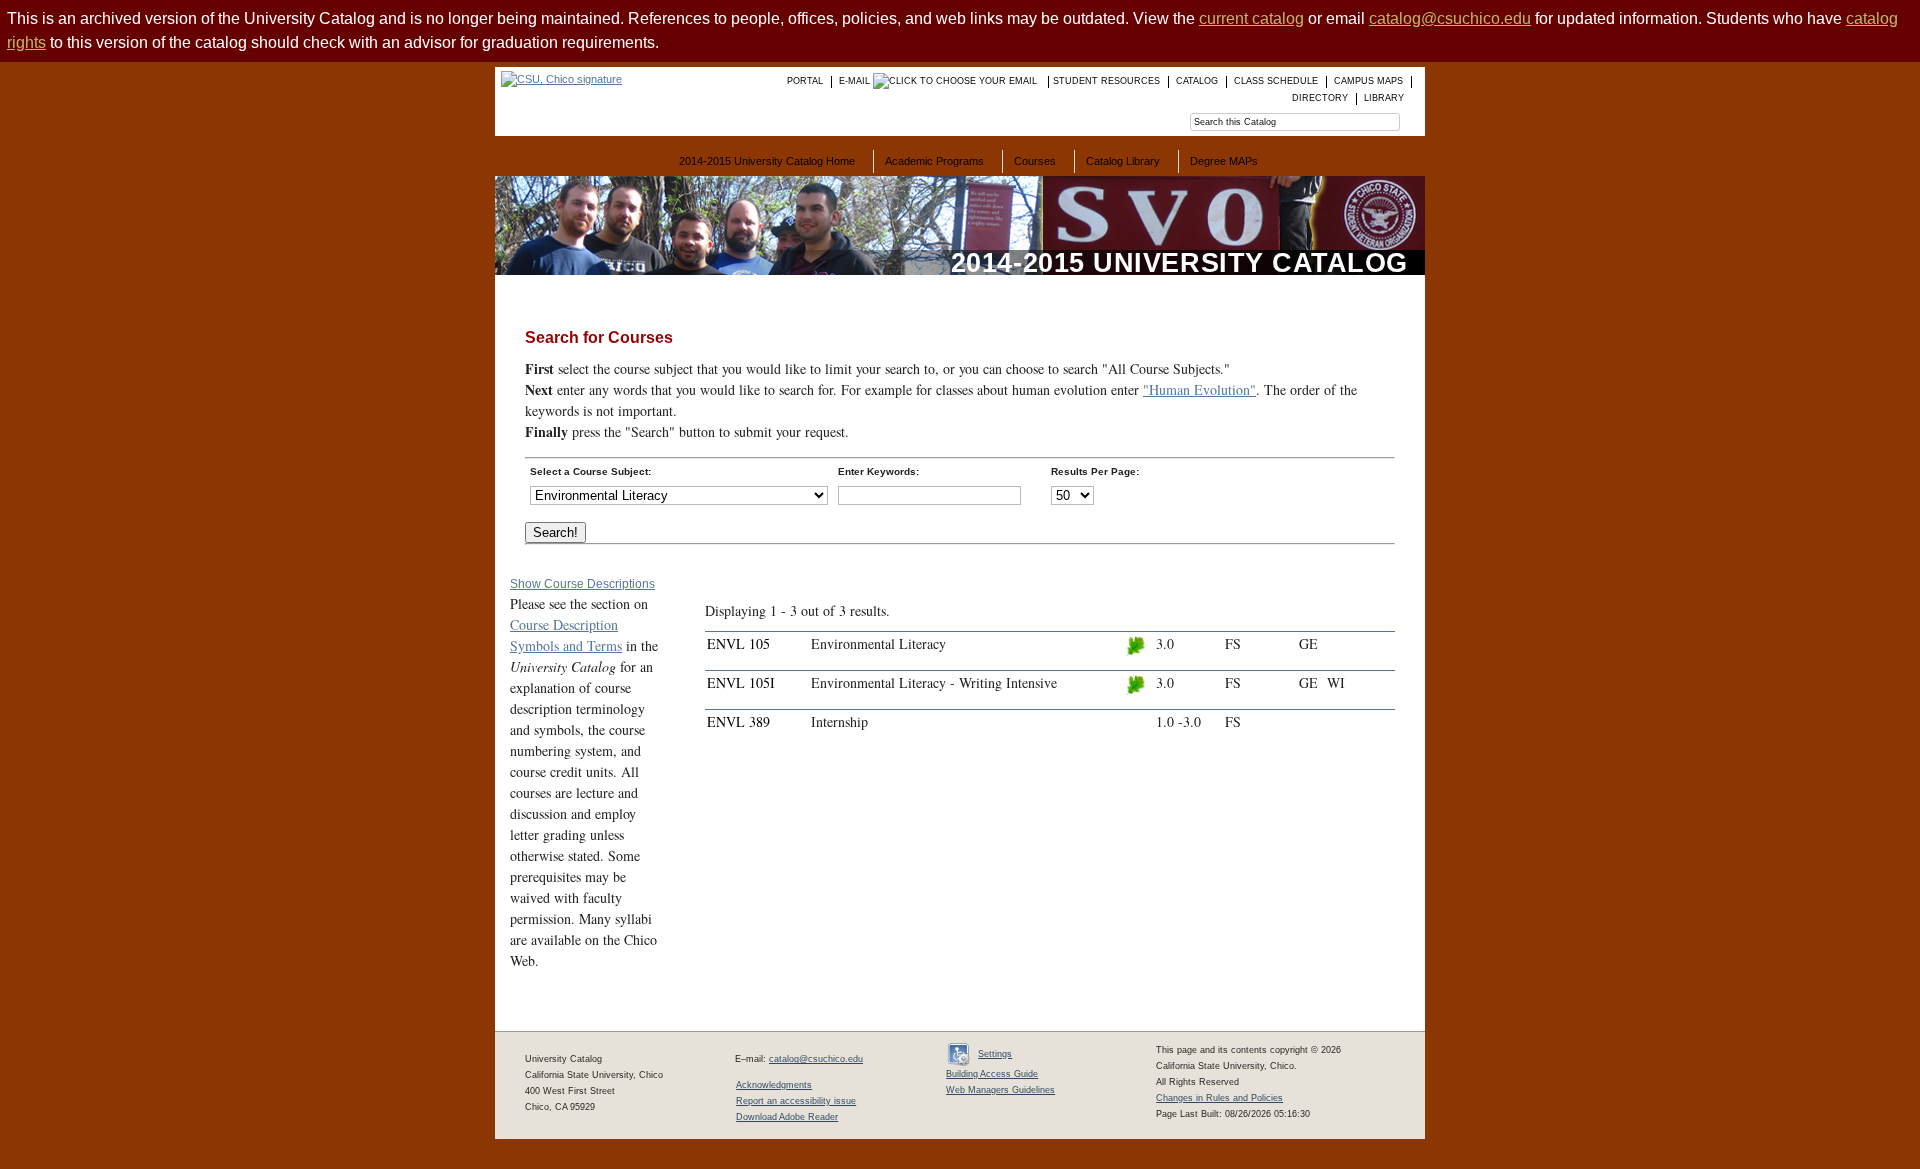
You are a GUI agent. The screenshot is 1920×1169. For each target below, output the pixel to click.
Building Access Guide (992, 1074)
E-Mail (856, 81)
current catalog (1251, 18)
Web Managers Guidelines (1000, 1090)
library (1384, 98)
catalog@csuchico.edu (1450, 18)
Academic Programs (934, 161)
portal (805, 81)
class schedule (1276, 81)
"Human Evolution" (1199, 389)
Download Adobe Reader (787, 1117)
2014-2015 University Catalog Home (767, 161)
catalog (1197, 81)
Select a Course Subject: (590, 471)
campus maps (1368, 81)
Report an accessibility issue (796, 1101)
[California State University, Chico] (558, 79)
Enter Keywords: (878, 471)
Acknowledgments (774, 1085)
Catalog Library (1123, 161)
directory (1320, 98)
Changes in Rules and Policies (1219, 1098)
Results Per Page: (1095, 471)
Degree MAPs (1224, 161)
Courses (1035, 161)
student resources (1106, 81)
